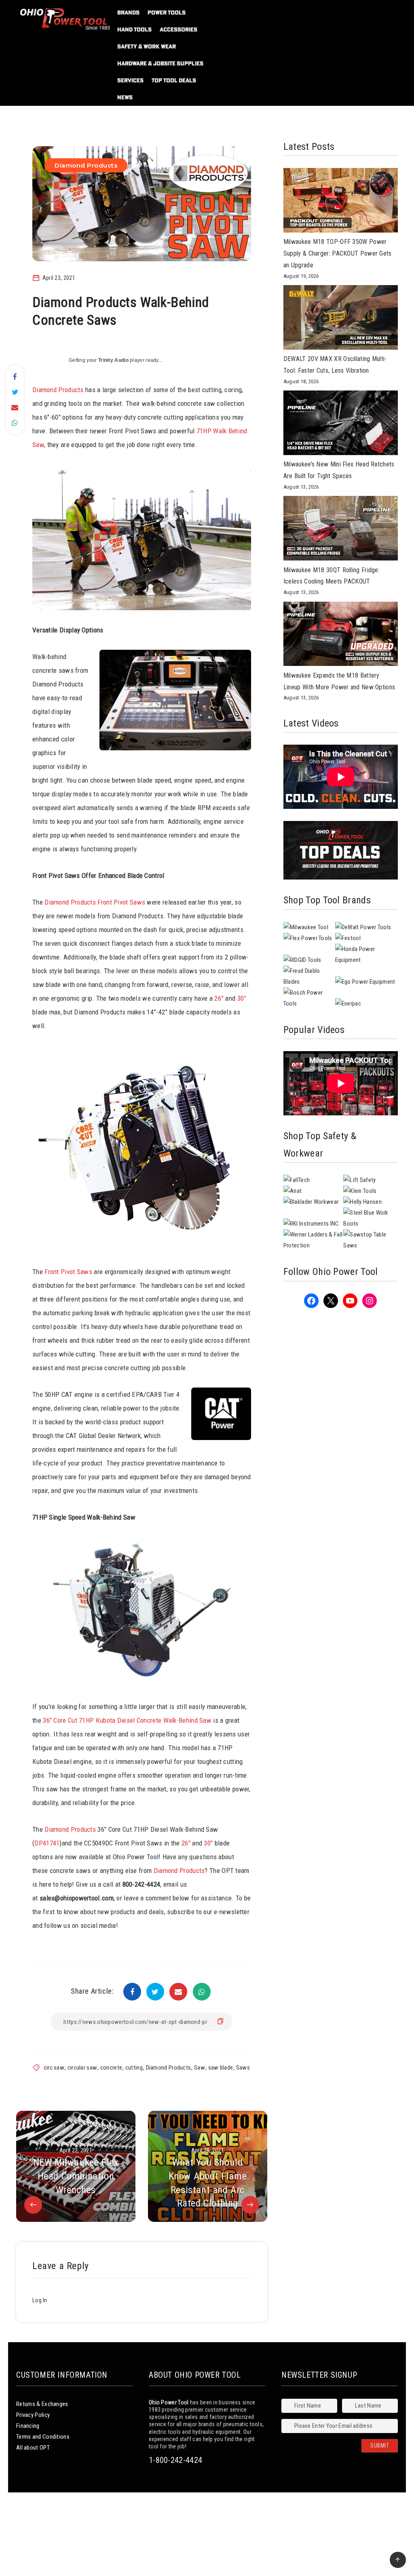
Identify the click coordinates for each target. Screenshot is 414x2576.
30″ (208, 1843)
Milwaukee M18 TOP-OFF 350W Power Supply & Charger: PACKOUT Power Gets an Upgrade (338, 253)
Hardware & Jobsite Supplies (160, 63)
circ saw (54, 2068)
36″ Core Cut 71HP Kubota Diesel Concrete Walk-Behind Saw (127, 1720)
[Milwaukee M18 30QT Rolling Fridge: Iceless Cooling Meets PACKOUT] (341, 530)
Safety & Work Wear (147, 46)
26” (219, 998)
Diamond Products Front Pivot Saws (95, 902)
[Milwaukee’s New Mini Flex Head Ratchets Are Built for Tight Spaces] (341, 425)
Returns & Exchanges (42, 2404)
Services (130, 80)
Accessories (178, 29)
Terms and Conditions (43, 2437)
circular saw (82, 2068)
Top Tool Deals (174, 80)
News (125, 97)
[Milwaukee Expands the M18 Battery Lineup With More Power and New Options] (341, 636)
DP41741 (47, 1843)
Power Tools (167, 13)
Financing (28, 2426)
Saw (200, 2068)
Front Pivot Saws (68, 1272)
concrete (111, 2068)
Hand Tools (134, 29)
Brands (128, 13)
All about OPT (33, 2448)
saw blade (221, 2068)
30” (242, 998)
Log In (40, 2300)
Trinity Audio (113, 360)
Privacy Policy (33, 2415)
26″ (186, 1843)
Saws (243, 2068)
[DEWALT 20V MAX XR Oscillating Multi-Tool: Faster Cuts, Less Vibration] (341, 319)
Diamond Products (86, 165)
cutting (134, 2068)
